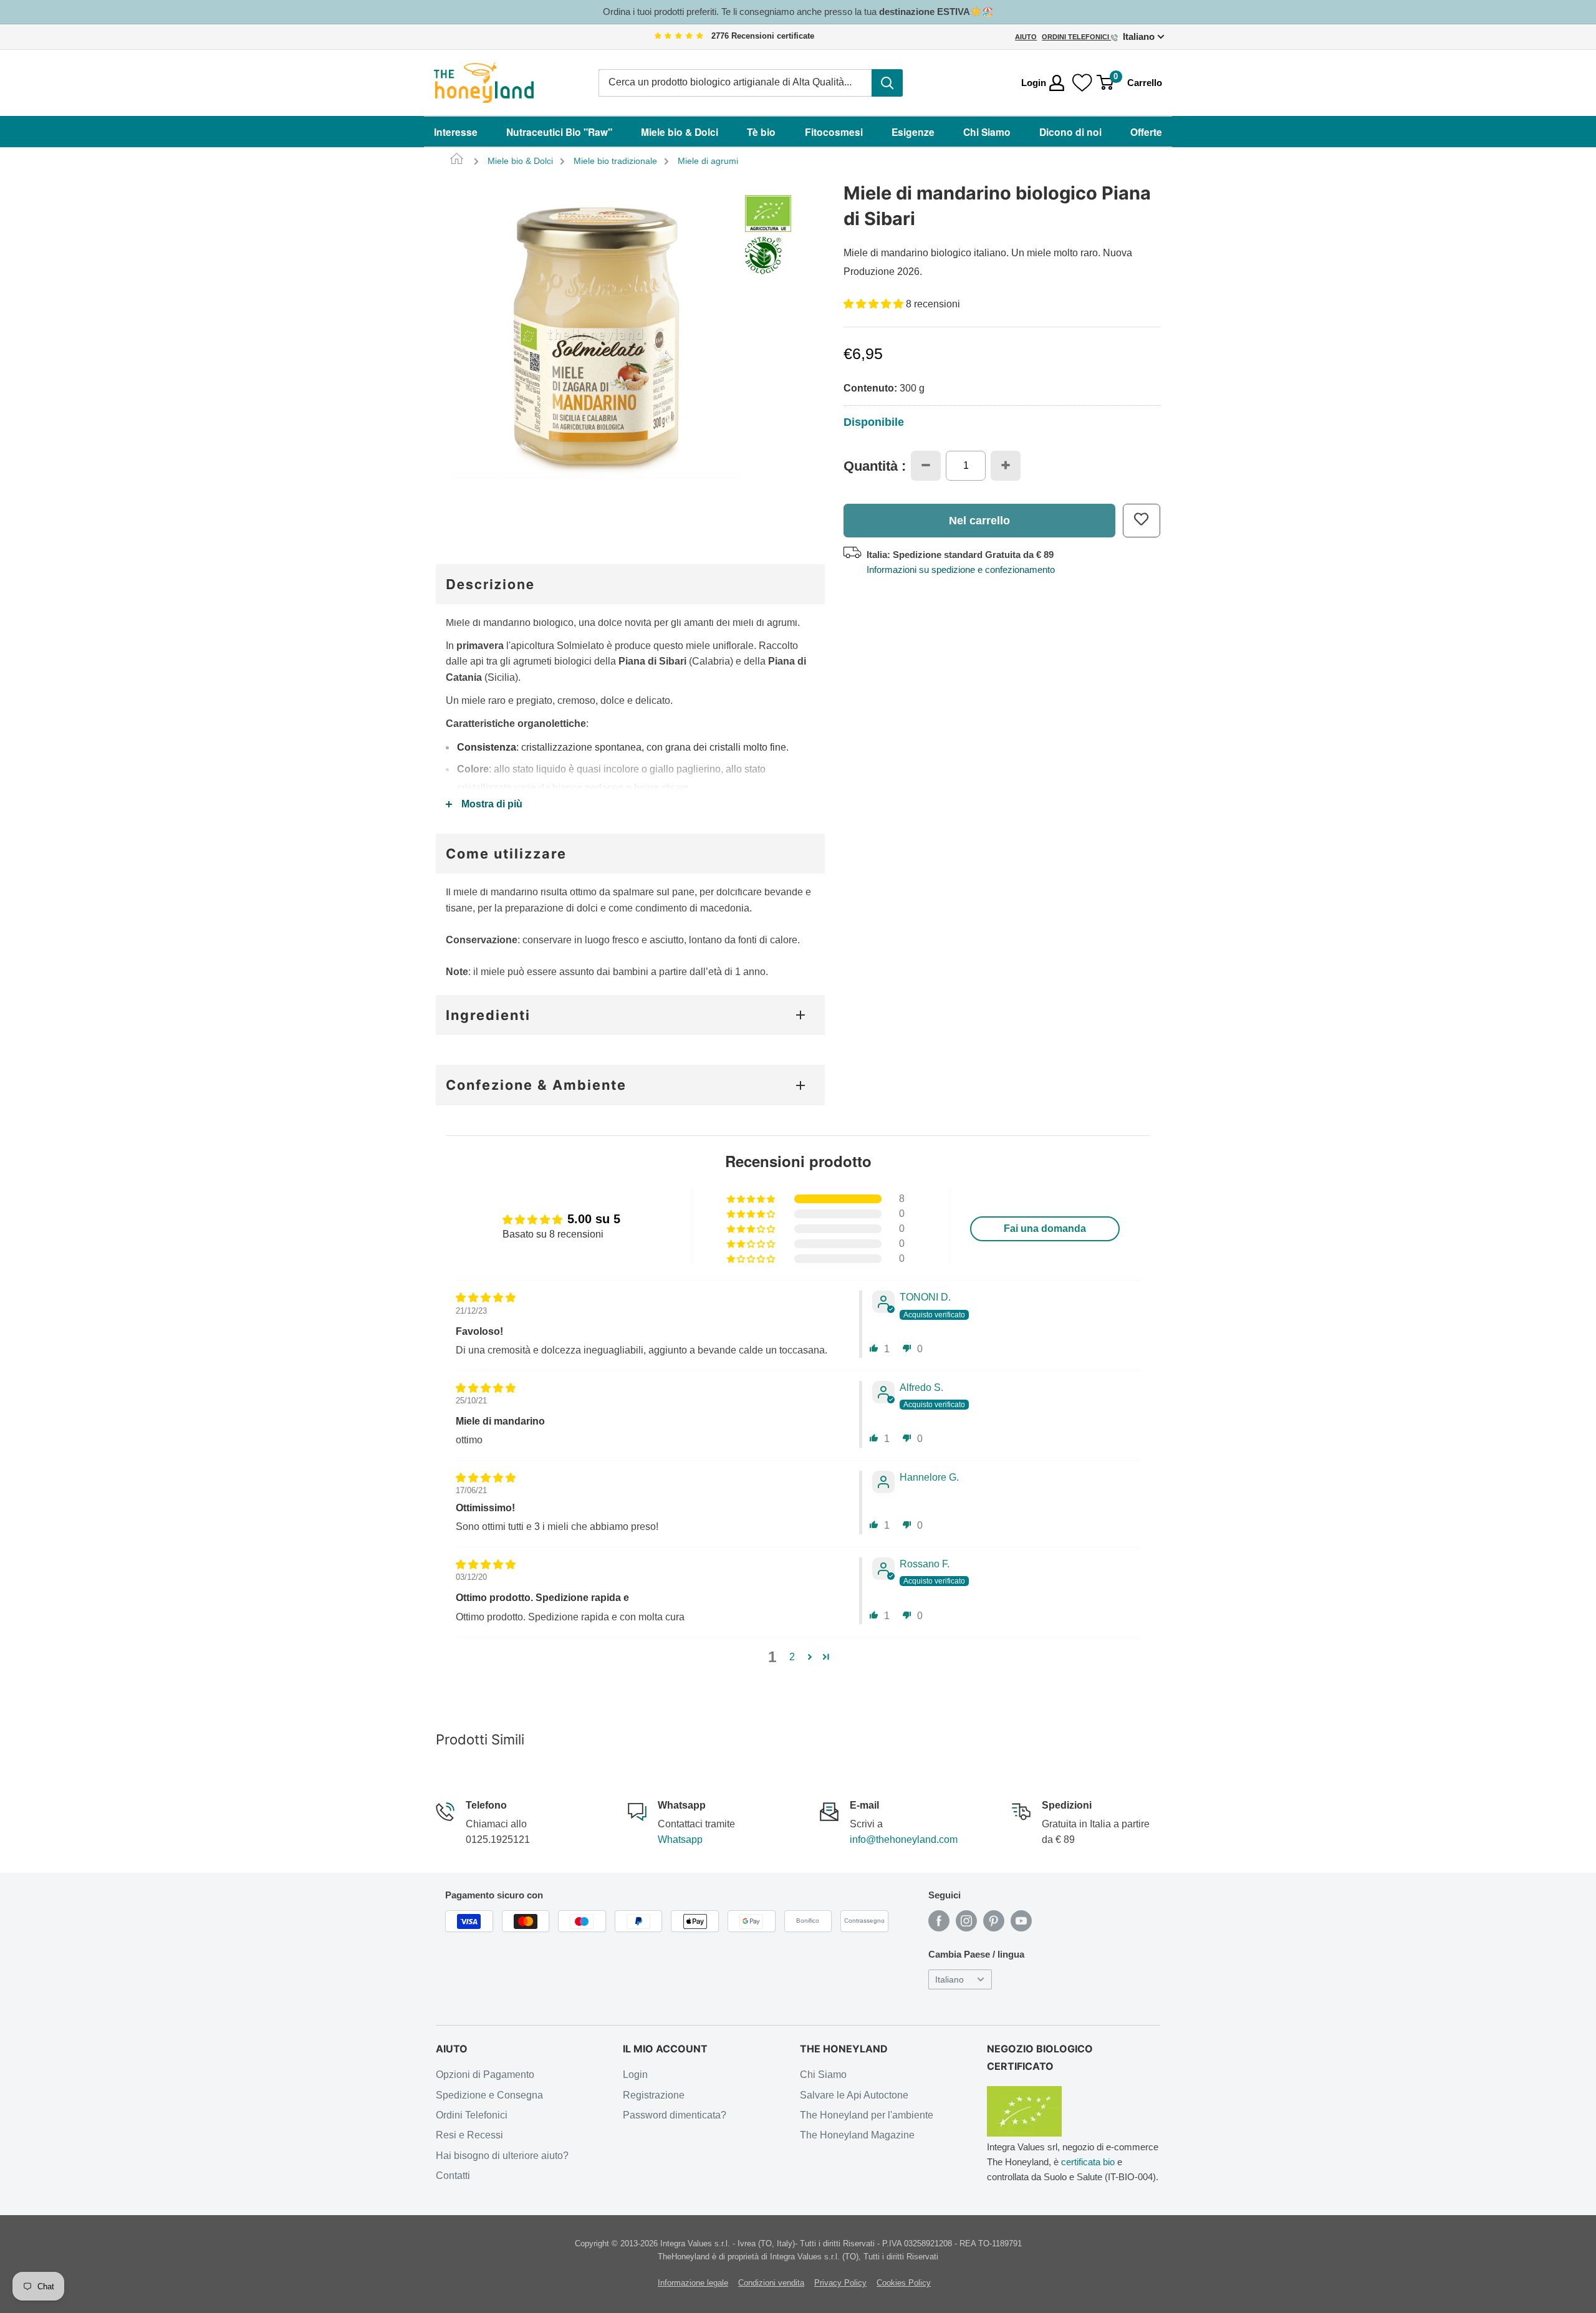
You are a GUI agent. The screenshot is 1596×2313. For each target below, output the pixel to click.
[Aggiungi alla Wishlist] (1142, 520)
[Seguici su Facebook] (939, 1921)
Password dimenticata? (675, 2115)
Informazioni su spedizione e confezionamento (961, 569)
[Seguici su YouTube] (1021, 1921)
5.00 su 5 (594, 1219)
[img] (679, 36)
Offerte (1146, 132)
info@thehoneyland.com (904, 1839)
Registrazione (654, 2095)
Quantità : (875, 466)
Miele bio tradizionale (615, 161)
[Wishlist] (1082, 83)
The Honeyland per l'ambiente (867, 2115)
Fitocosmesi (834, 132)
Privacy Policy (840, 2283)
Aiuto (1026, 37)
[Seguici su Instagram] (966, 1921)
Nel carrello (979, 520)
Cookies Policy (904, 2283)
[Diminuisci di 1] (926, 465)
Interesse (456, 132)
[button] (875, 304)
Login (635, 2075)
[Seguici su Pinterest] (994, 1921)
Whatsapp (680, 1839)
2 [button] (792, 1657)
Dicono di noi (1070, 132)
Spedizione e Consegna (489, 2095)
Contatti (453, 2176)
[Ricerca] (887, 83)
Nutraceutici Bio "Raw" (559, 132)
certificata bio (1088, 2162)
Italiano (949, 1980)
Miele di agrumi (708, 161)
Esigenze (913, 132)
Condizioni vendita (771, 2283)
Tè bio (761, 132)
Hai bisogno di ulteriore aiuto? (502, 2156)
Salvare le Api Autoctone (854, 2095)
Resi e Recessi (469, 2135)
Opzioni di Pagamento (485, 2075)
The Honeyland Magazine (857, 2135)
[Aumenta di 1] (1006, 465)
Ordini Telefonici (1076, 37)
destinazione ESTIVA (925, 12)
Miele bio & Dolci (680, 132)
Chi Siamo (987, 132)
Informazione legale (693, 2283)
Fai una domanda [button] (1045, 1229)
